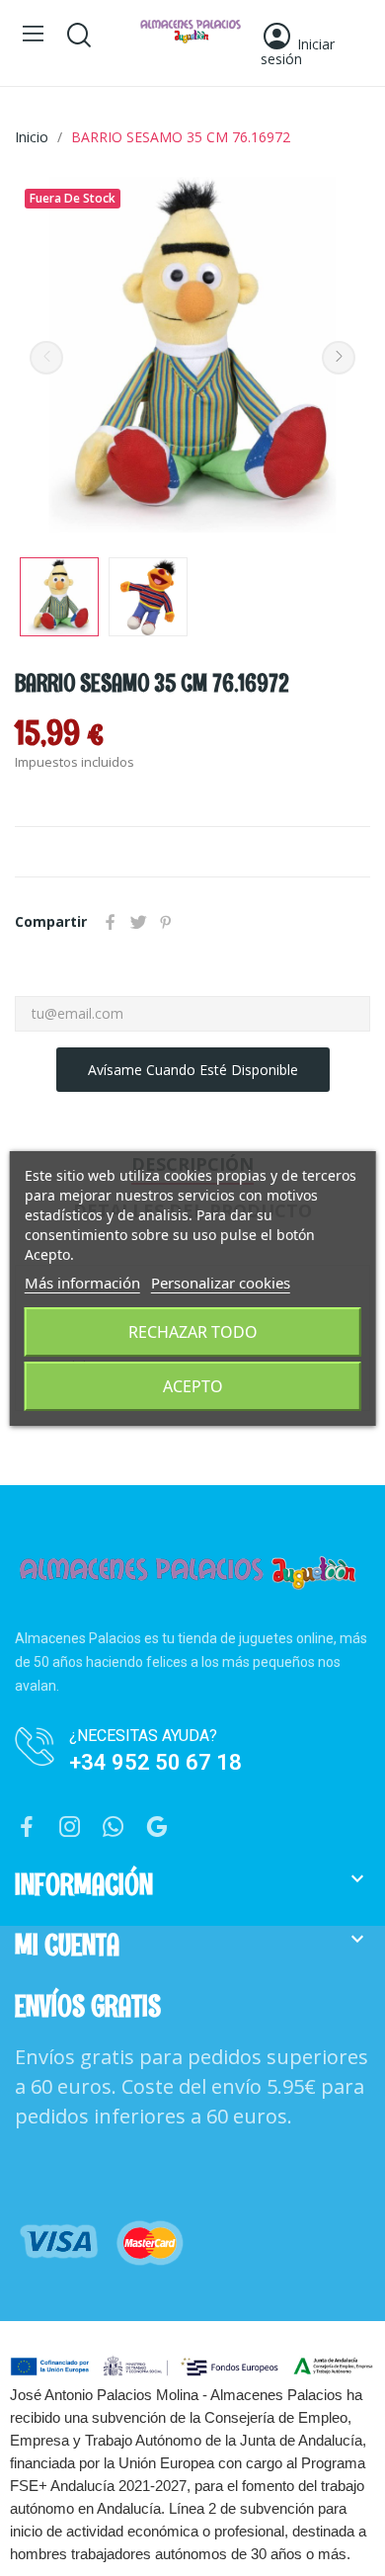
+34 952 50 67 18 (155, 1762)
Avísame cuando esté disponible (193, 1070)
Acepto (193, 1386)
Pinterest (166, 922)
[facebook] (27, 1828)
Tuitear (138, 922)
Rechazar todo (193, 1332)
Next (339, 358)
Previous (46, 358)
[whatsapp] (114, 1828)
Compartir (111, 922)
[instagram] (70, 1828)
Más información (82, 1283)
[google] (157, 1828)
